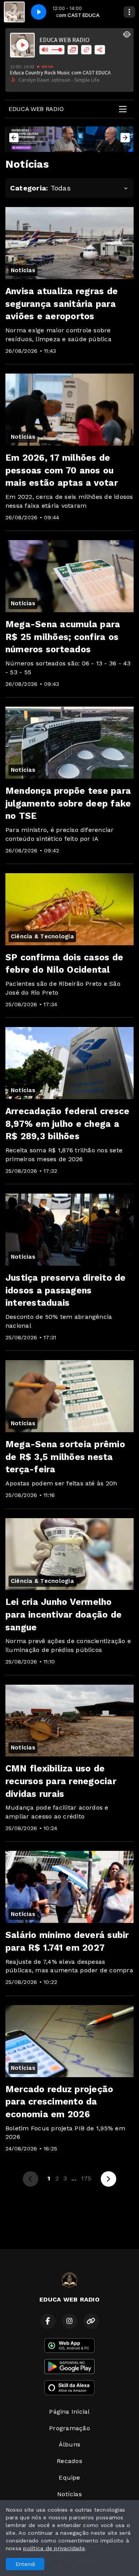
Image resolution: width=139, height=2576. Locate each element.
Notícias (69, 2494)
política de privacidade (54, 2548)
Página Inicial (69, 2412)
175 (86, 2178)
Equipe (69, 2478)
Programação (69, 2428)
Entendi (25, 2564)
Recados (69, 2461)
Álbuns (69, 2444)
